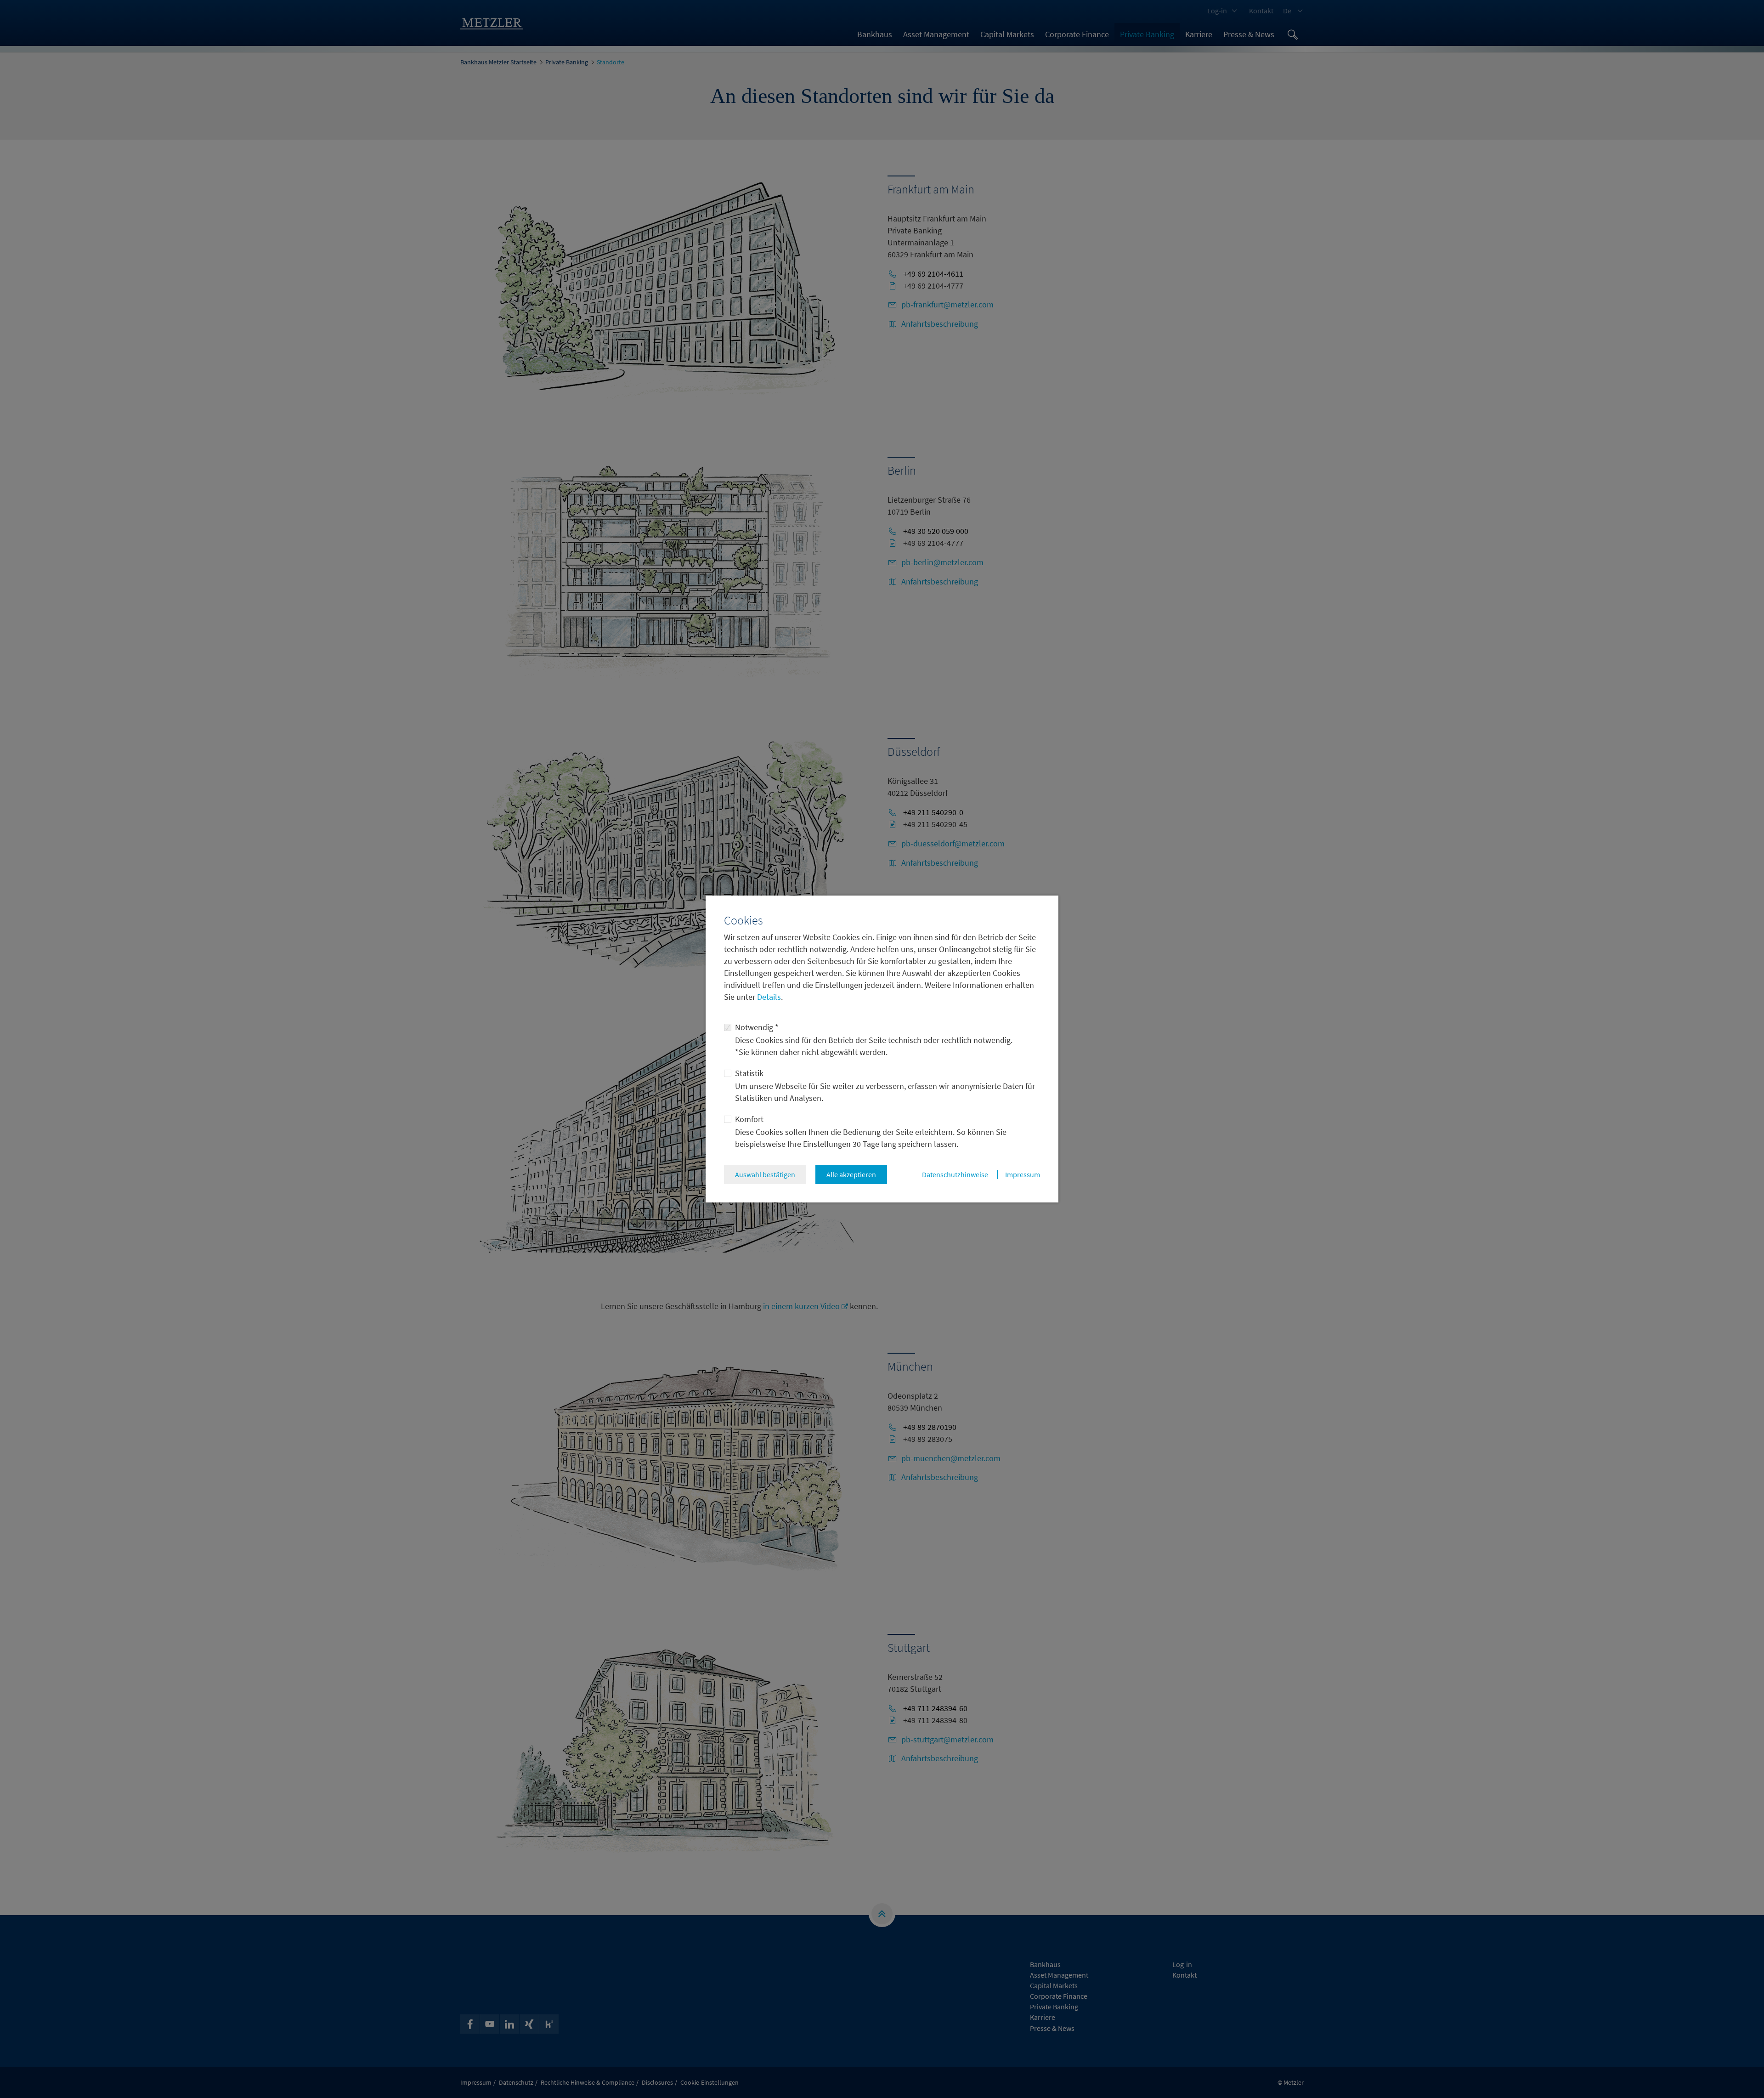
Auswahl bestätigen (765, 1174)
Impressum (1023, 1174)
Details (768, 997)
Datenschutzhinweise (955, 1174)
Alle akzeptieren (851, 1174)
